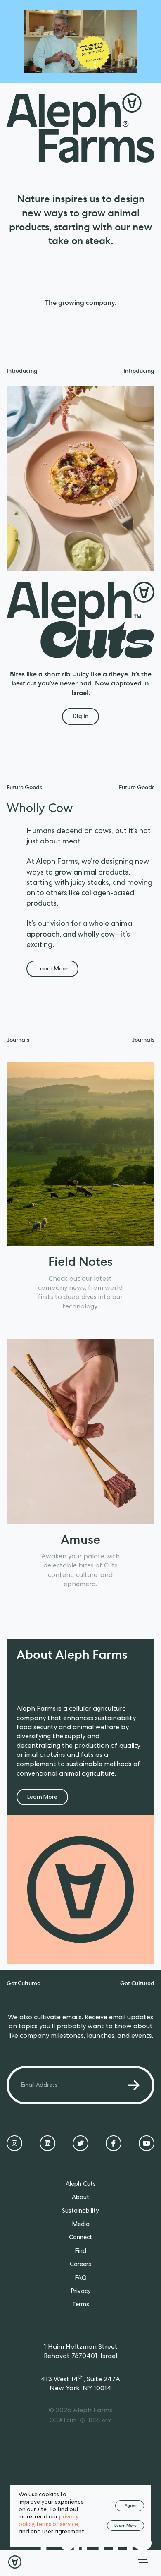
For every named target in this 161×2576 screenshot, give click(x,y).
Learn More (125, 2526)
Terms (81, 2305)
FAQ (81, 2279)
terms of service (57, 2525)
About (80, 2198)
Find (80, 2252)
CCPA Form (63, 2421)
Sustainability (80, 2212)
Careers (80, 2265)
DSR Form (100, 2421)
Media (81, 2225)
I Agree (130, 2506)
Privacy (81, 2292)
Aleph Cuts (81, 2185)
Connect (80, 2238)
